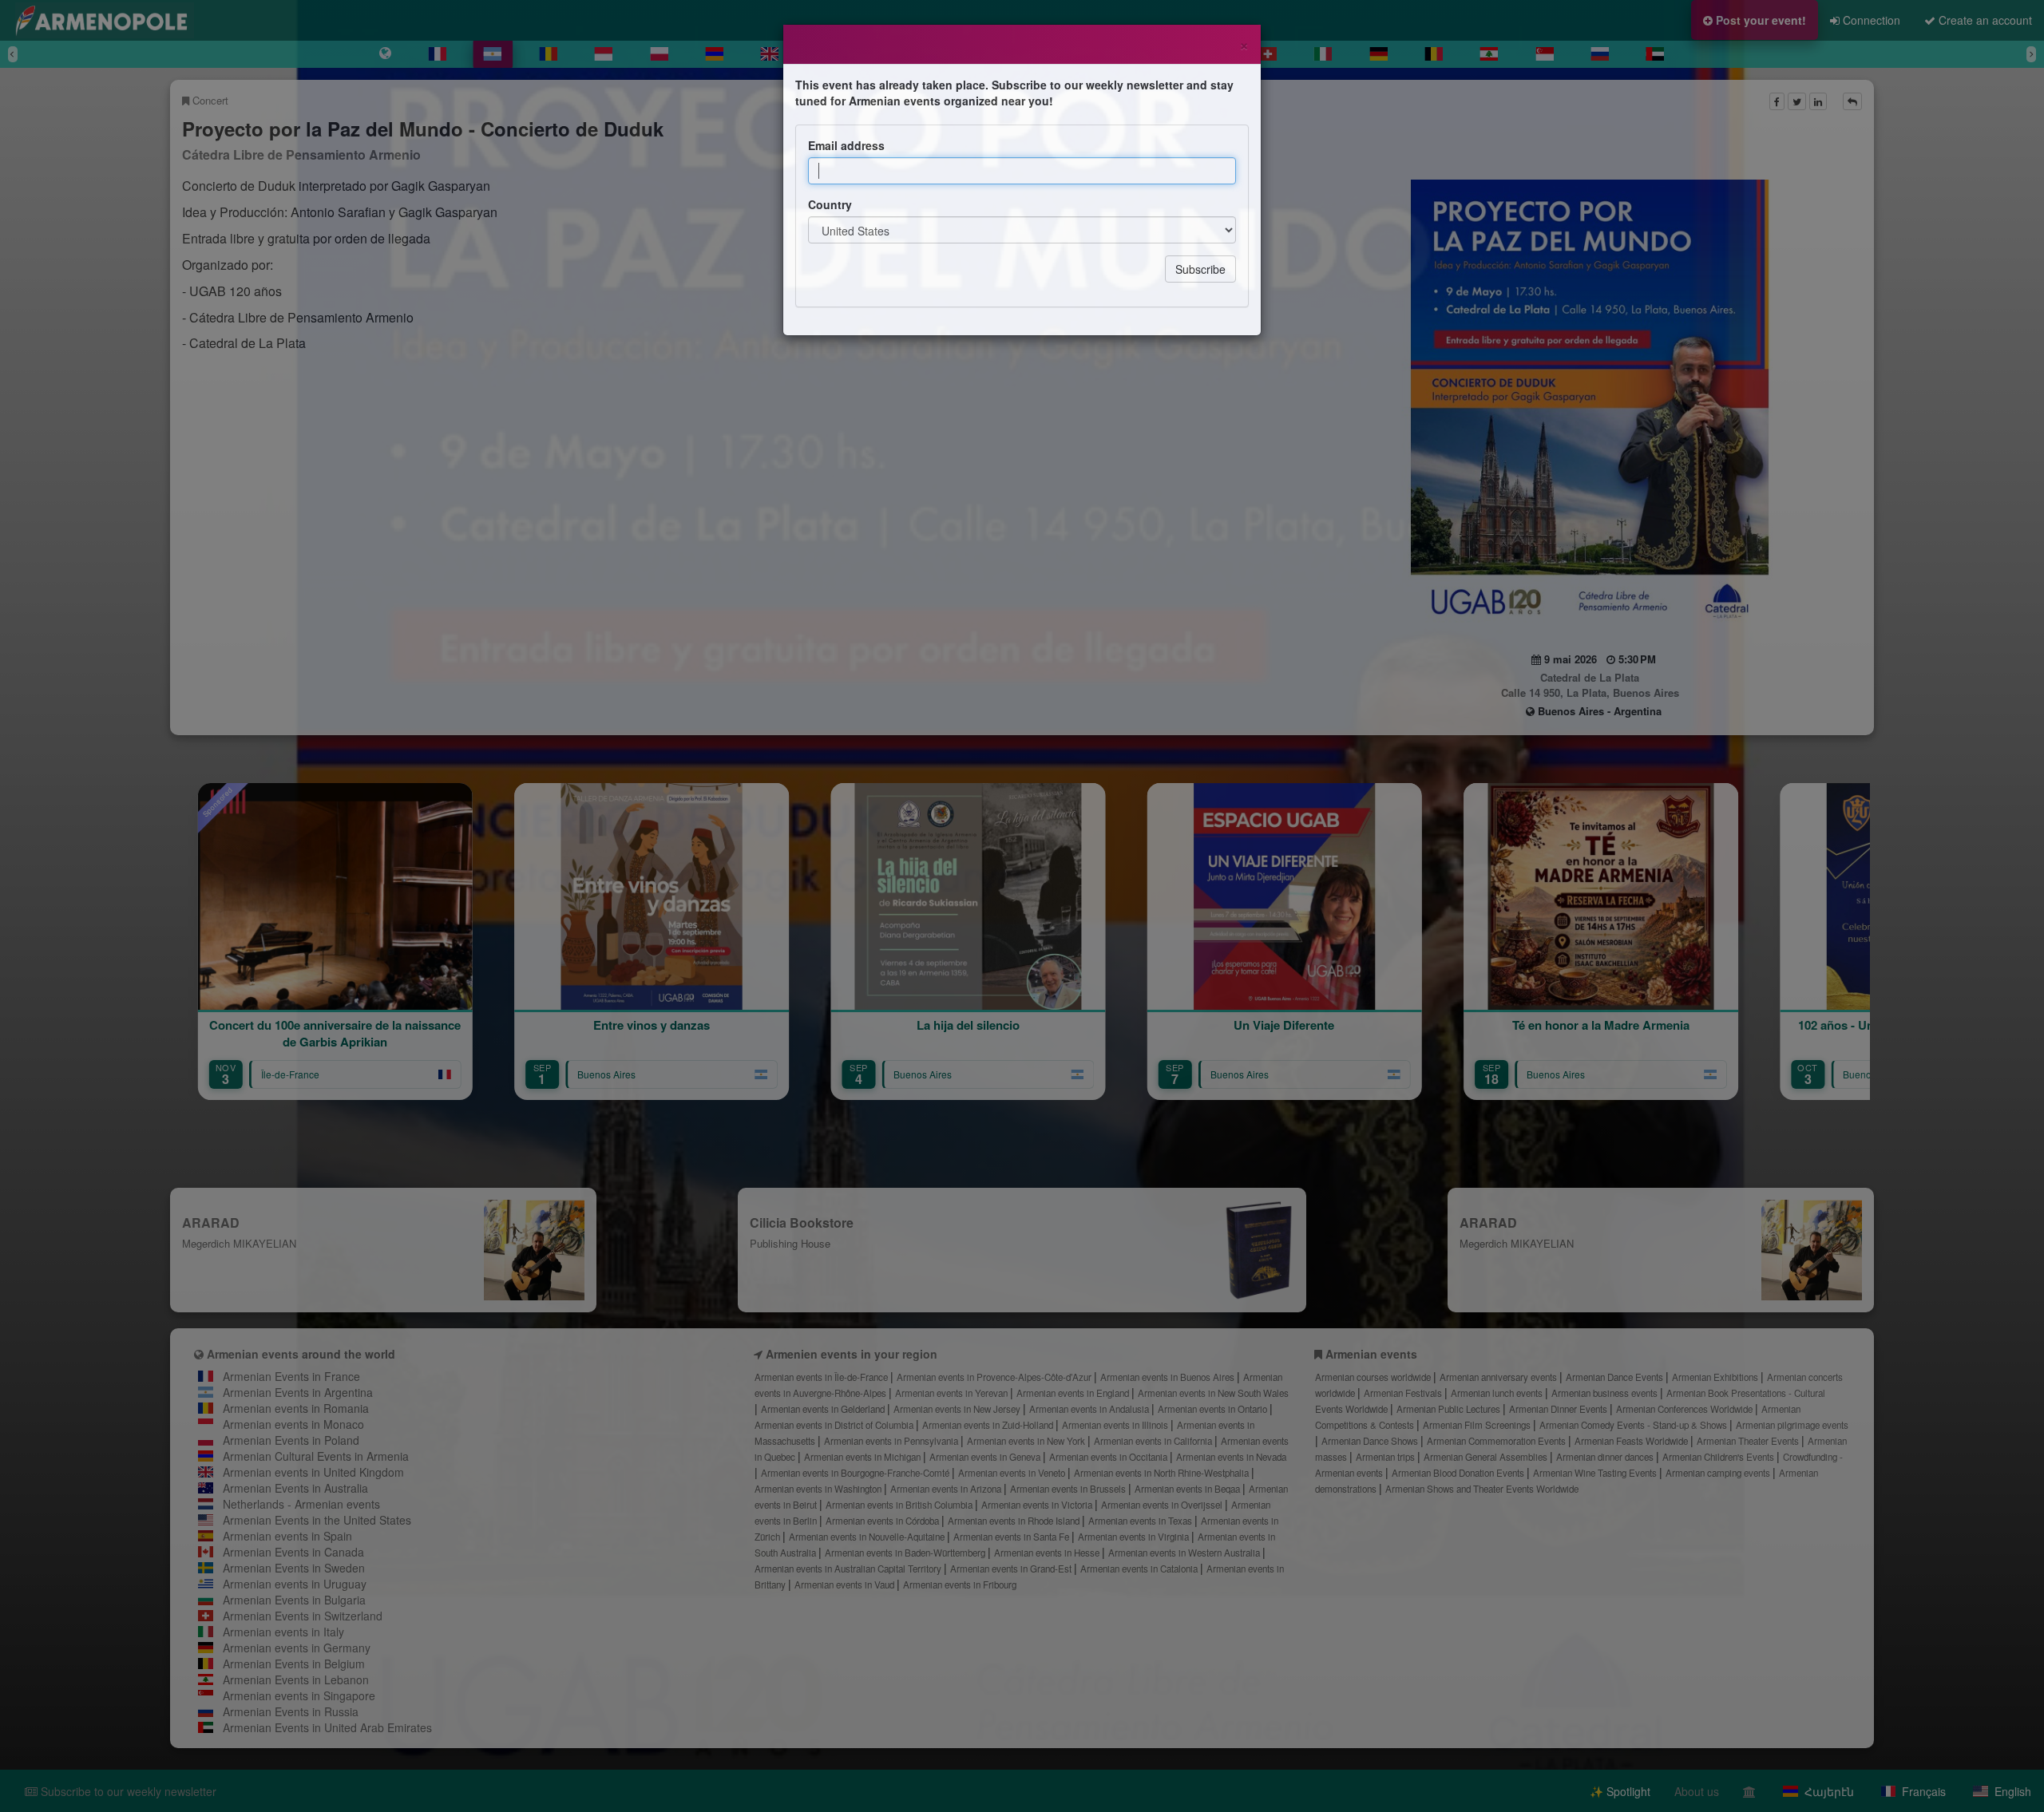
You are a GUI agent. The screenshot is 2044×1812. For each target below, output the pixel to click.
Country (830, 204)
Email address (846, 145)
